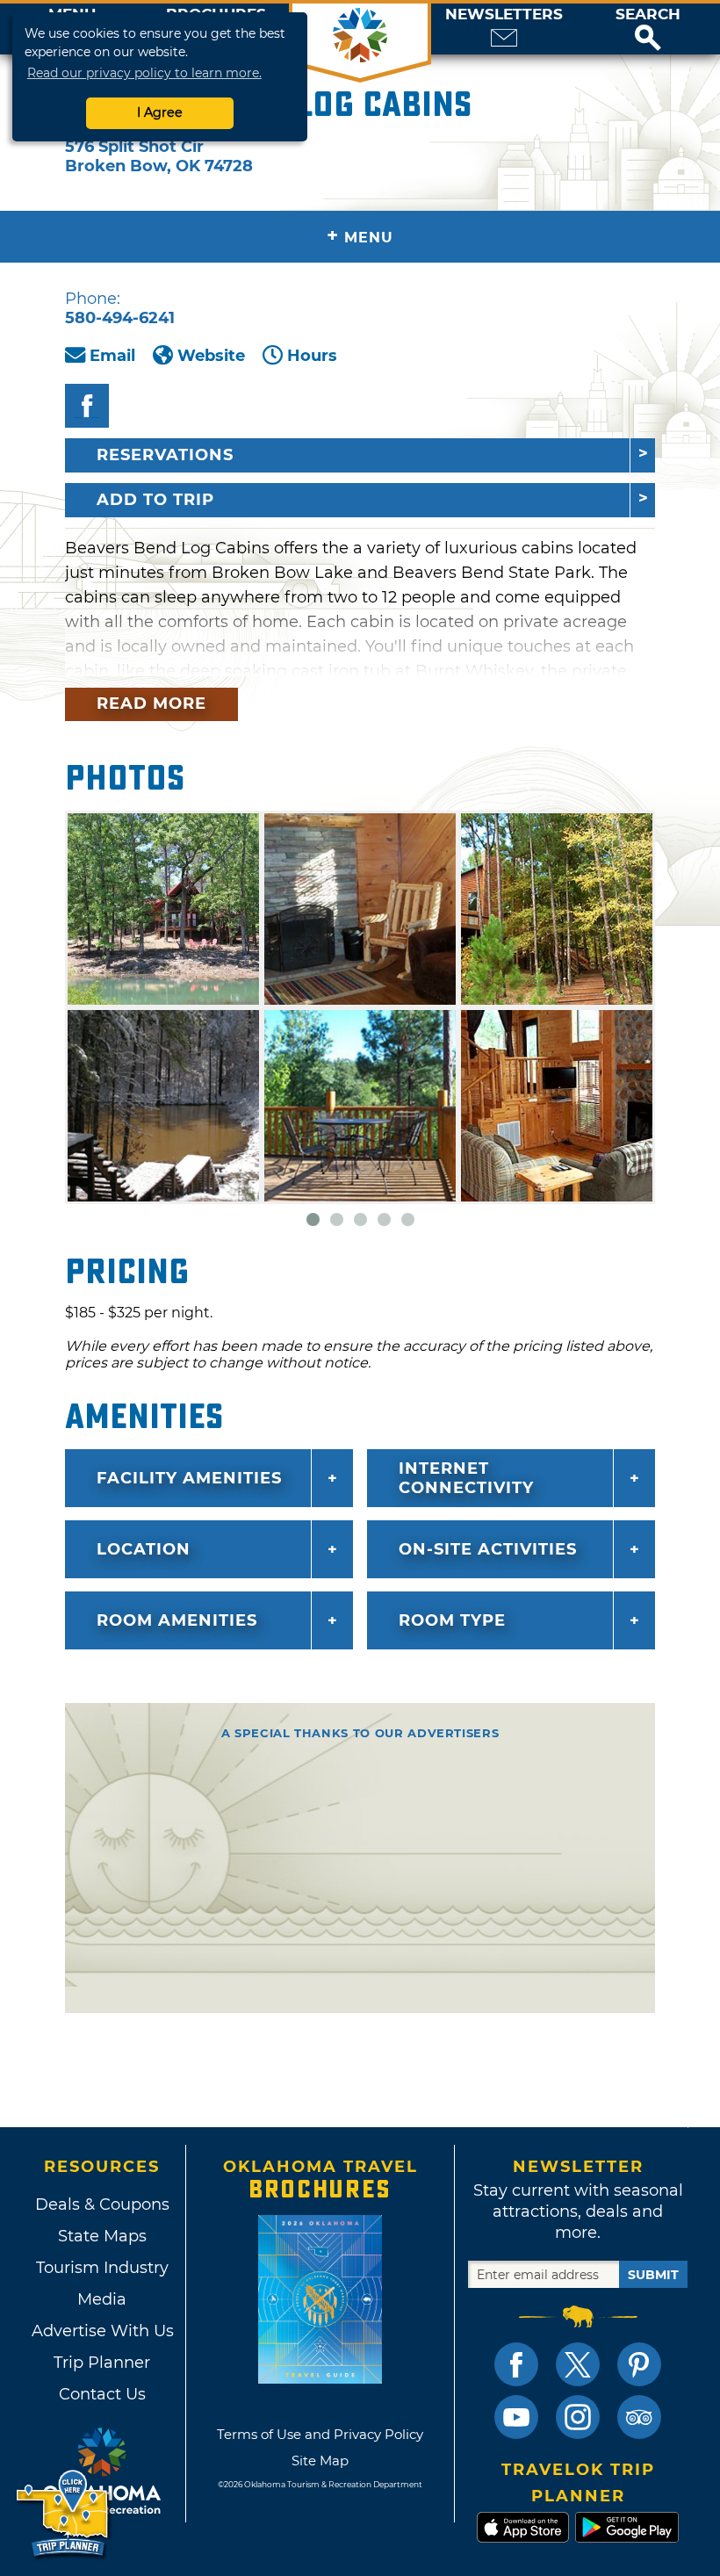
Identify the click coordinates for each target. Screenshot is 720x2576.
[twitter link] (578, 2364)
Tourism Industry (102, 2268)
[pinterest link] (639, 2364)
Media (102, 2299)
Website (211, 356)
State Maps (102, 2236)
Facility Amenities (189, 1478)
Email (112, 356)
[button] (648, 29)
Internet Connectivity (466, 1478)
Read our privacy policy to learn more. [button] (144, 73)
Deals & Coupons (102, 2204)
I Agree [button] (160, 112)
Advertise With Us (102, 2331)
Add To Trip (155, 500)
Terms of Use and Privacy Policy (320, 2434)
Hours (312, 356)
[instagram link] (578, 2417)
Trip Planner (102, 2363)
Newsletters (504, 14)
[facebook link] (516, 2364)
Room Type (452, 1620)
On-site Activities (488, 1549)
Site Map (320, 2461)
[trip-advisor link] (639, 2417)
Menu (360, 236)
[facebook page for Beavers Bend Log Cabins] (87, 406)
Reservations (165, 455)
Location (144, 1549)
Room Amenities (177, 1620)
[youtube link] (516, 2417)
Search (648, 14)
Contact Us (102, 2394)
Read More (151, 704)
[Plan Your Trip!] (64, 2514)
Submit (653, 2275)
